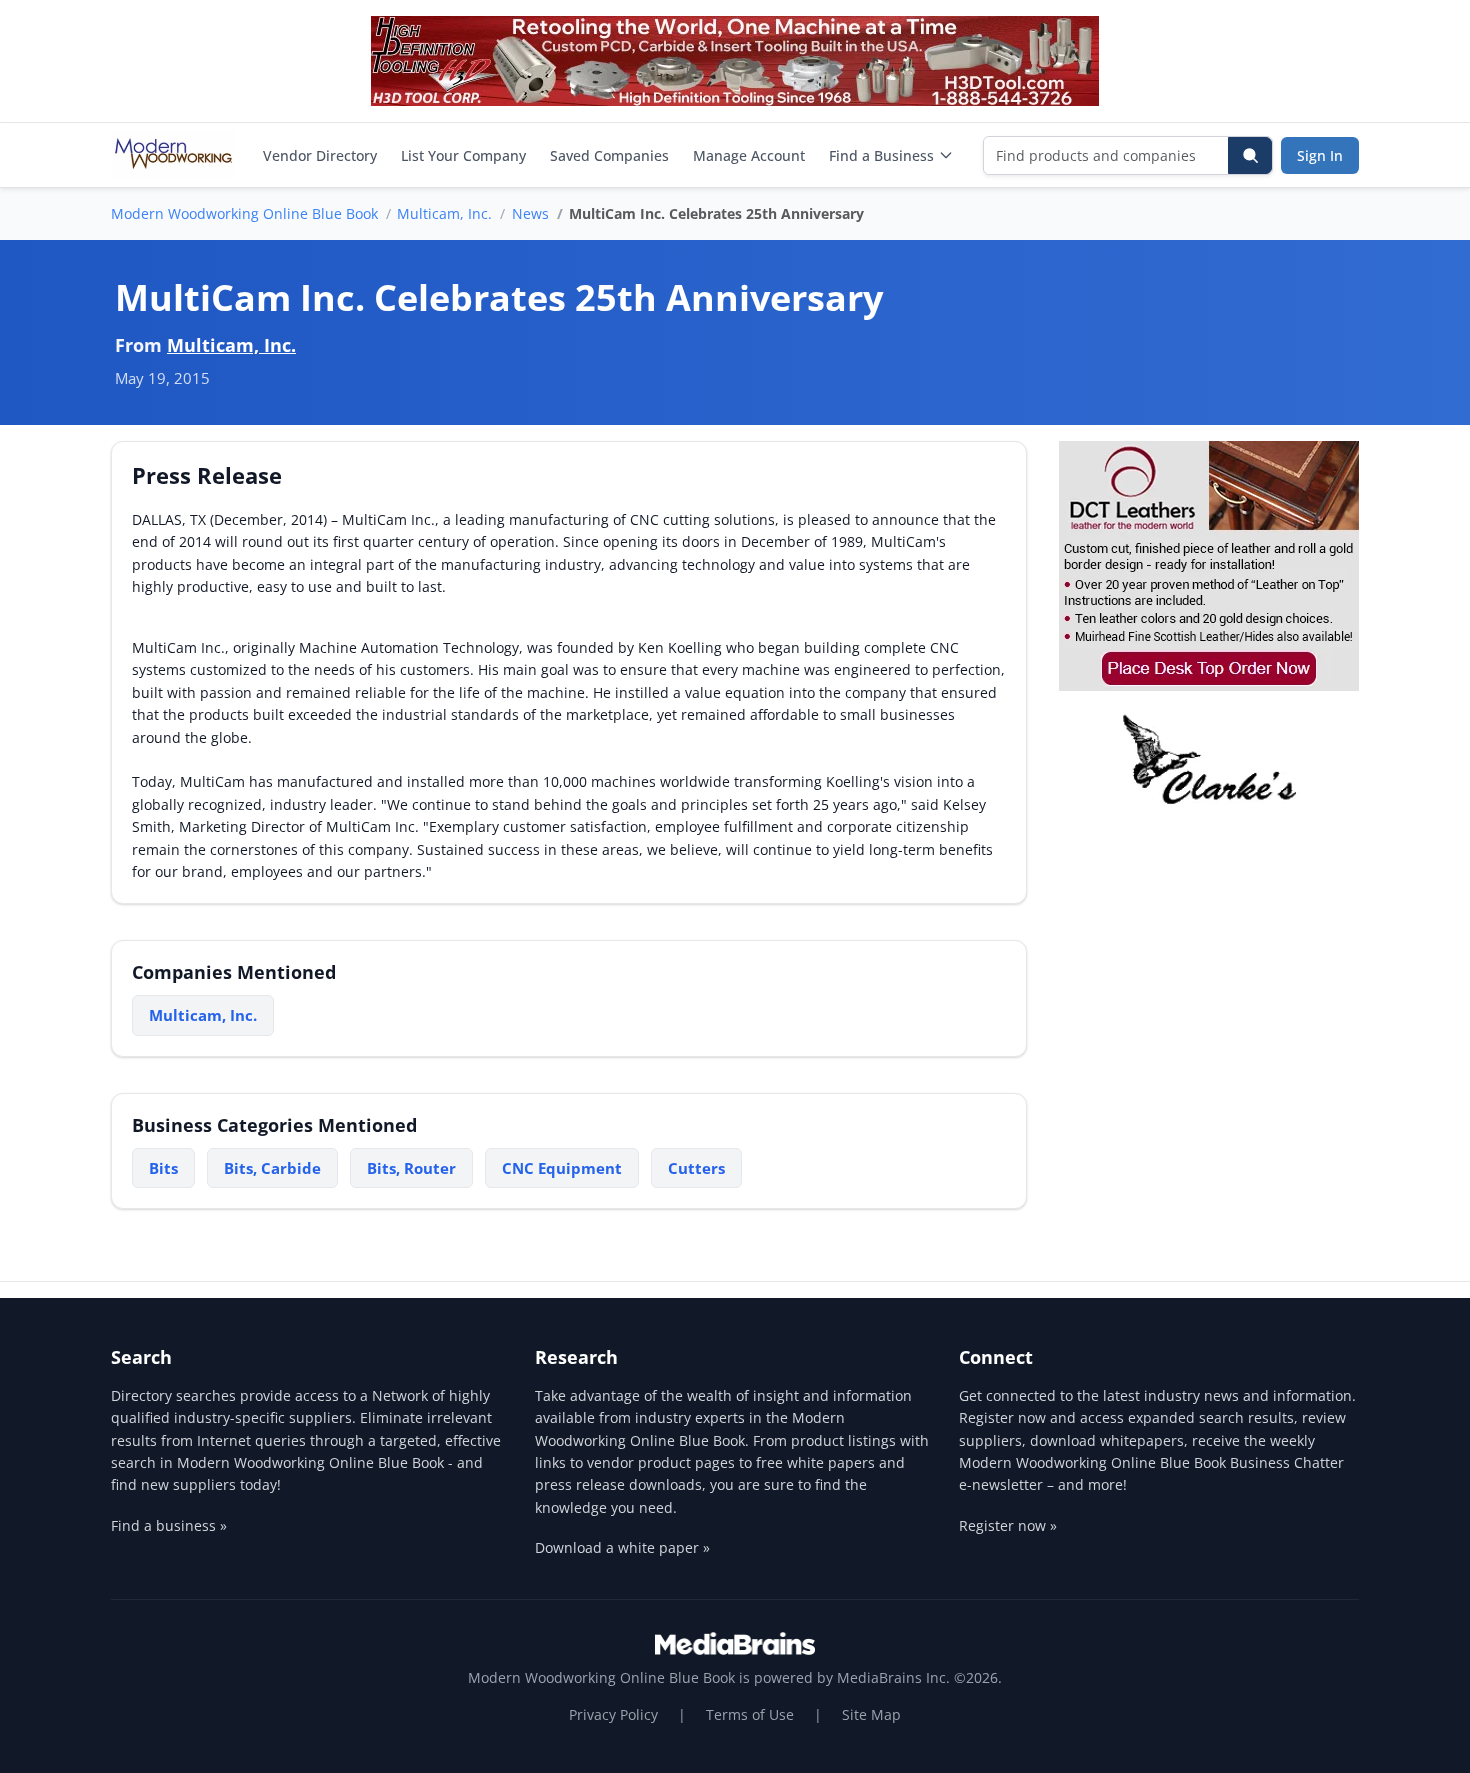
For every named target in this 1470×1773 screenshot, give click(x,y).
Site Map (871, 1714)
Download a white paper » (622, 1547)
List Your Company (463, 155)
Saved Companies (609, 155)
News (530, 213)
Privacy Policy (613, 1714)
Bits (163, 1168)
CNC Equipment (562, 1168)
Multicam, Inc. (444, 213)
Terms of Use (750, 1714)
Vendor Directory (320, 155)
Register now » (1008, 1525)
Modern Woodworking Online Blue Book (244, 213)
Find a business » (169, 1525)
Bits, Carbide (272, 1168)
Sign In (1320, 155)
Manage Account (749, 155)
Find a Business (881, 155)
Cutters (696, 1168)
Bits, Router (411, 1168)
